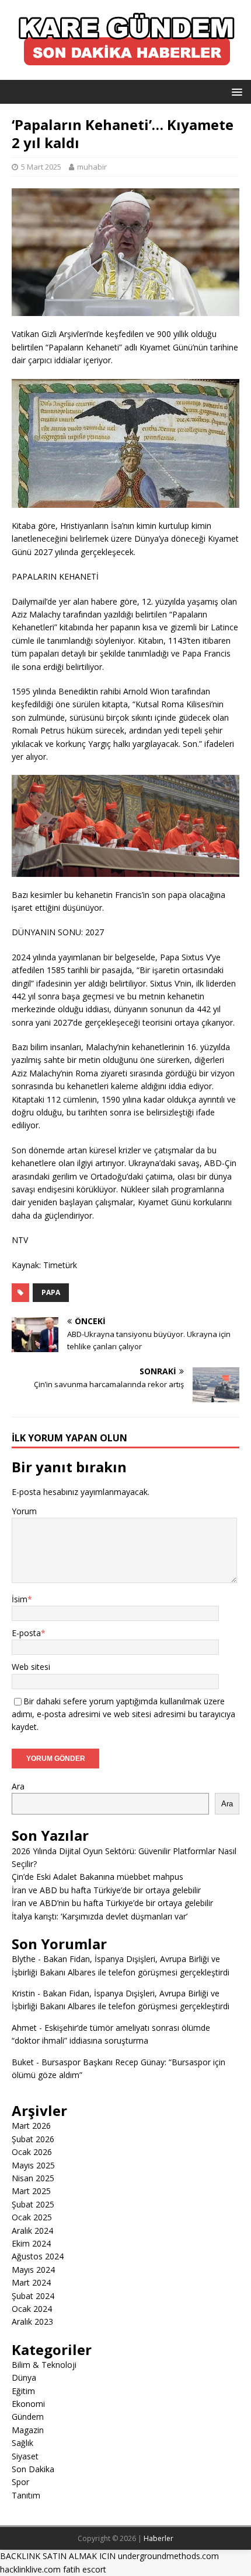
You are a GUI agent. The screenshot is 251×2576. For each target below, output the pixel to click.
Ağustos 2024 (38, 2256)
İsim (20, 1599)
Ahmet (24, 2028)
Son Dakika (33, 2469)
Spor (20, 2482)
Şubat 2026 (33, 2139)
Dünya (24, 2377)
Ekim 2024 (31, 2243)
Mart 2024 (31, 2282)
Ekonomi (28, 2404)
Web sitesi (31, 1667)
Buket (23, 2062)
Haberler (158, 2538)
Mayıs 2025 (33, 2165)
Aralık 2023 (32, 2321)
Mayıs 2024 (33, 2270)
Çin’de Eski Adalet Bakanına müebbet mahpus (97, 1877)
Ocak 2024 (32, 2309)
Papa (51, 1292)
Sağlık (22, 2443)
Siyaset (25, 2456)
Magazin (28, 2430)
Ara (18, 1786)
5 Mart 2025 (41, 167)
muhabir (92, 167)
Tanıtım (26, 2495)
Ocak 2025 (32, 2217)
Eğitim (23, 2391)
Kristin (23, 1993)
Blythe (24, 1959)
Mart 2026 (31, 2126)
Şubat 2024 (33, 2296)
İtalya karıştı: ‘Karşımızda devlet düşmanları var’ (100, 1916)
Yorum (24, 1511)
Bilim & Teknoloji (44, 2365)
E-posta (26, 1633)
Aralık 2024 (32, 2231)
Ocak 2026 (32, 2152)
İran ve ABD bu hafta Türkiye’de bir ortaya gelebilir (106, 1890)
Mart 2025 (31, 2191)
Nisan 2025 (33, 2178)
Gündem (28, 2417)
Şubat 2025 (33, 2204)
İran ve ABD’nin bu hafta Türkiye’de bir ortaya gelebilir (112, 1903)
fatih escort (85, 2569)
